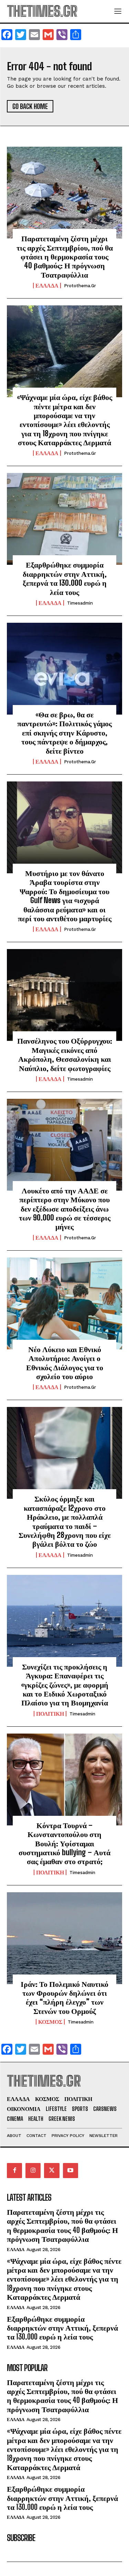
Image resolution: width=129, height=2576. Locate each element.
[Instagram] (33, 2171)
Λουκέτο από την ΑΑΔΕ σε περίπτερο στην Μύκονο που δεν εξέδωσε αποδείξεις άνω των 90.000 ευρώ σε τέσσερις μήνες (65, 1209)
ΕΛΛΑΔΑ (47, 285)
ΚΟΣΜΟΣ (50, 2022)
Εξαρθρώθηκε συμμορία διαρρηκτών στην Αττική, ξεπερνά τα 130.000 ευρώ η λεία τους (65, 578)
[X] (52, 2171)
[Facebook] (14, 2171)
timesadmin (80, 603)
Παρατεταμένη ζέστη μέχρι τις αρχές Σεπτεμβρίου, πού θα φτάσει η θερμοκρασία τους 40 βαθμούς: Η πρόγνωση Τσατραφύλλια (65, 257)
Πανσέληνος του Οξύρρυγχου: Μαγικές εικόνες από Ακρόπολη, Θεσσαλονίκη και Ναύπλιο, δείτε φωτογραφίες (65, 1054)
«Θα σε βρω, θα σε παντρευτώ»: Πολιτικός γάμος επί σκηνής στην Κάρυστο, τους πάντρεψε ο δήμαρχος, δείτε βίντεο (64, 733)
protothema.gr (80, 286)
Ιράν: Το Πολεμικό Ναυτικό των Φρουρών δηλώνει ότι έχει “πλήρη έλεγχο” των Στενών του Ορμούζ (64, 1997)
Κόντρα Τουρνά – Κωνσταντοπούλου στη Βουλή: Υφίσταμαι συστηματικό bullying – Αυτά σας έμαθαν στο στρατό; (64, 1843)
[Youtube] (71, 2171)
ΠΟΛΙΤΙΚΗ (50, 1714)
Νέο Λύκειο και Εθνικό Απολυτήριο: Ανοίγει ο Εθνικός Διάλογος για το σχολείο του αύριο (65, 1363)
